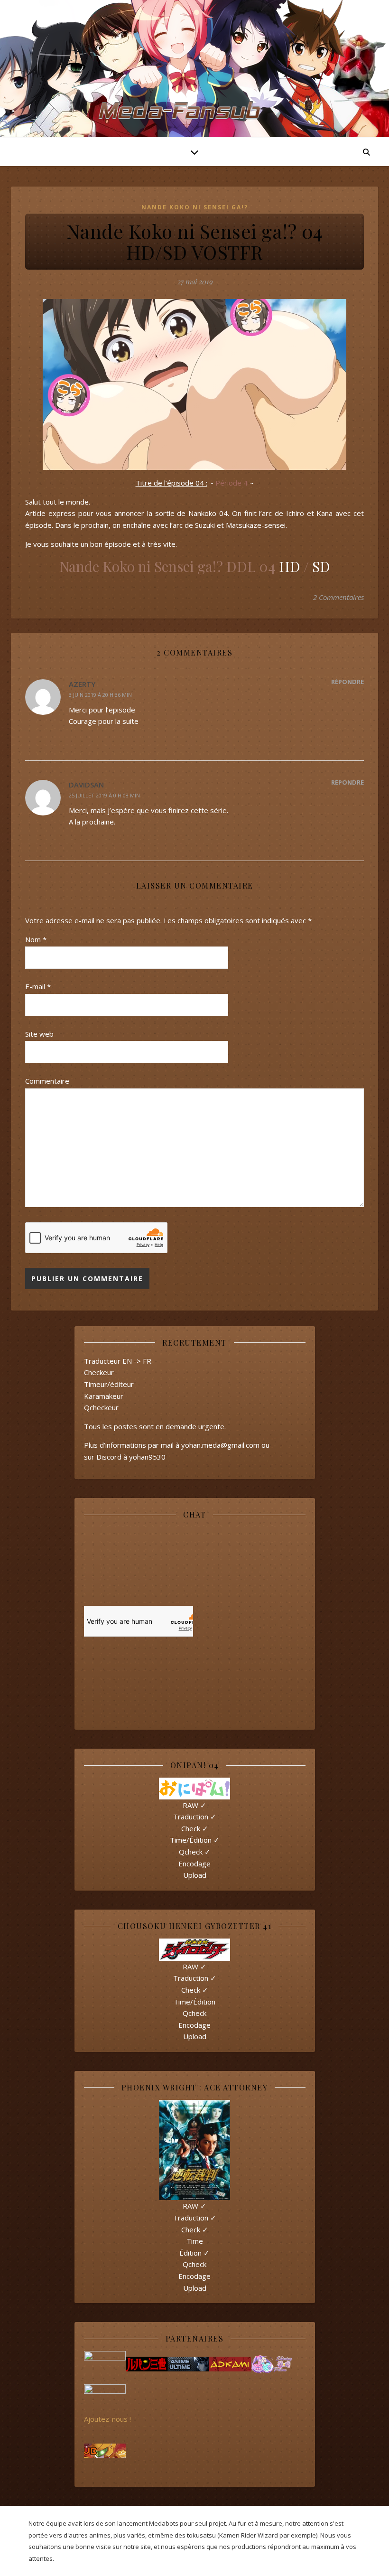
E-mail (38, 986)
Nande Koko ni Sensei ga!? (195, 207)
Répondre (347, 682)
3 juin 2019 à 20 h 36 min (100, 695)
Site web (39, 1034)
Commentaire (47, 1081)
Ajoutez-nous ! (107, 2419)
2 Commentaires (338, 597)
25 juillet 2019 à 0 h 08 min (104, 795)
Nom (36, 939)
